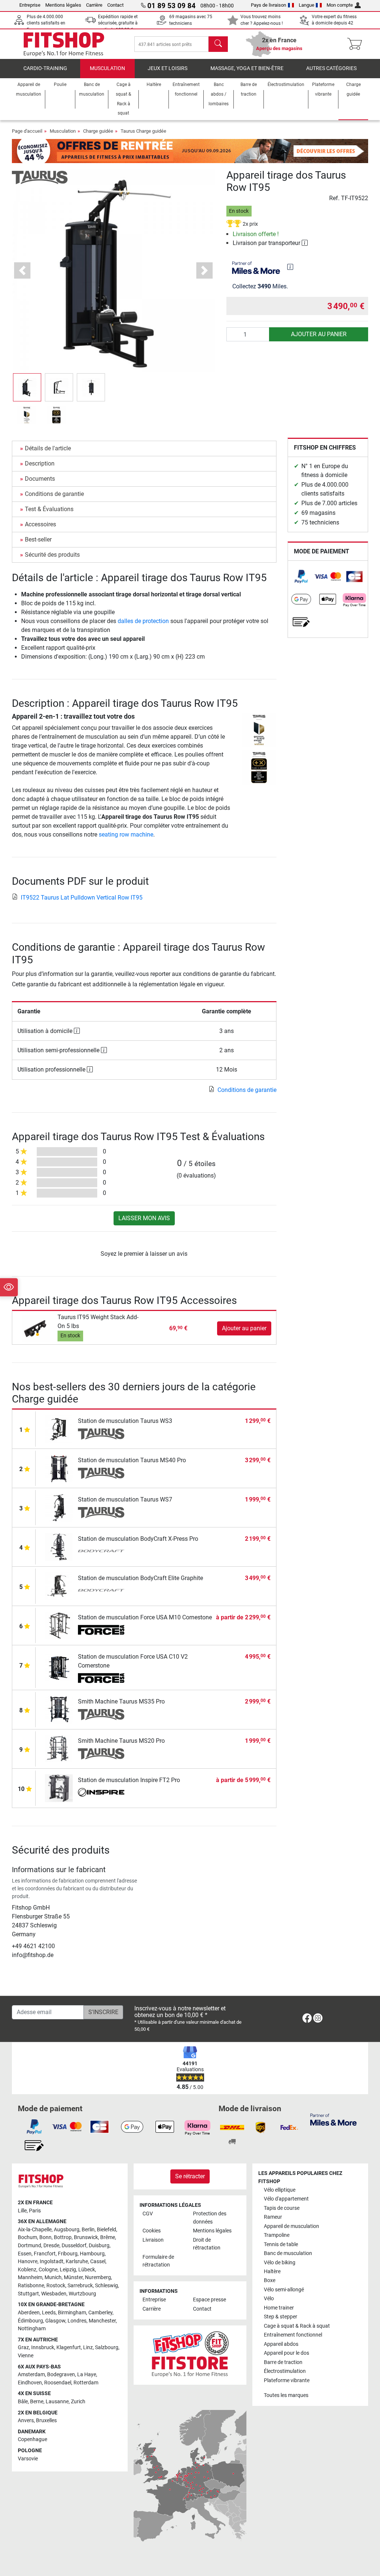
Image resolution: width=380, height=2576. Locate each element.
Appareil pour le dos (286, 2353)
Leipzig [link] (68, 2270)
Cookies (152, 2231)
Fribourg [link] (68, 2254)
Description (40, 463)
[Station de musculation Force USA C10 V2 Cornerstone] (59, 1667)
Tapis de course (282, 2208)
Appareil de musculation (291, 2226)
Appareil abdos (281, 2344)
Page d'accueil (27, 131)
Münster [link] (73, 2277)
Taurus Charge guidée (143, 131)
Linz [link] (88, 2347)
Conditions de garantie (54, 494)
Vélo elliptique (280, 2190)
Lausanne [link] (57, 2402)
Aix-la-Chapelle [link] (35, 2230)
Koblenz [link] (27, 2270)
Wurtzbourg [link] (82, 2294)
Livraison (153, 2240)
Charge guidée (98, 131)
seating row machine (126, 835)
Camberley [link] (100, 2313)
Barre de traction (283, 2362)
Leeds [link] (49, 2313)
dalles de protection (143, 621)
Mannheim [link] (30, 2277)
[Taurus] (40, 177)
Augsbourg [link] (67, 2230)
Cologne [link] (48, 2270)
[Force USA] (101, 1630)
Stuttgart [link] (28, 2294)
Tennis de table (281, 2244)
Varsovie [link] (28, 2459)
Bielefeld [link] (107, 2230)
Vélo (269, 2299)
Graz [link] (23, 2347)
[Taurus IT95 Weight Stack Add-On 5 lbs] (36, 1328)
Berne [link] (37, 2402)
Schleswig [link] (107, 2286)
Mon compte (340, 5)
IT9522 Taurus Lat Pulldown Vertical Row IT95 (82, 898)
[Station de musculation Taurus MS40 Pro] (59, 1468)
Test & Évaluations (49, 509)
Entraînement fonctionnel (293, 2335)
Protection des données (210, 2218)
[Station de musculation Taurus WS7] (59, 1507)
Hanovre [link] (28, 2262)
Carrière (94, 5)
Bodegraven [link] (61, 2375)
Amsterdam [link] (31, 2375)
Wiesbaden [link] (54, 2294)
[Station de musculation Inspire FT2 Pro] (59, 1787)
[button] (27, 387)
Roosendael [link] (58, 2383)
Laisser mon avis (144, 1218)
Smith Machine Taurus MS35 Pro (121, 1701)
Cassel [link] (98, 2262)
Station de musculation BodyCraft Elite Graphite (140, 1578)
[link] (301, 577)
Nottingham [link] (32, 2329)
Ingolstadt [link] (52, 2262)
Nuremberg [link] (98, 2277)
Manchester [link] (102, 2321)
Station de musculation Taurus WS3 (125, 1421)
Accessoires (40, 524)
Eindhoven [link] (30, 2383)
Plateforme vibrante (287, 2380)
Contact (115, 5)
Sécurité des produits (52, 555)
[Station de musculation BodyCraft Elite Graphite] (59, 1585)
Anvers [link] (26, 2421)
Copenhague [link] (32, 2439)
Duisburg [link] (99, 2246)
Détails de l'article (48, 448)
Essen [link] (25, 2254)
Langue (307, 5)
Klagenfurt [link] (69, 2347)
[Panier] (357, 44)
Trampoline (277, 2235)
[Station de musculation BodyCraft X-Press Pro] (59, 1546)
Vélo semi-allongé (284, 2290)
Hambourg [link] (92, 2254)
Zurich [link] (78, 2402)
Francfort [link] (45, 2254)
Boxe (270, 2280)
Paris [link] (35, 2211)
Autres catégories (331, 68)
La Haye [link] (87, 2375)
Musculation (107, 68)
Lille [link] (22, 2211)
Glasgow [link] (55, 2321)
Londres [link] (77, 2321)
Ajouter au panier (319, 334)
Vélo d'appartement (286, 2199)
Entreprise (30, 5)
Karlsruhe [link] (77, 2262)
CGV (148, 2214)
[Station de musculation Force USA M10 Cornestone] (59, 1625)
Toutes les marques (286, 2395)
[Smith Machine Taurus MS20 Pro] (59, 1748)
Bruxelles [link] (46, 2421)
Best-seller (38, 539)
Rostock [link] (56, 2286)
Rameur (273, 2217)
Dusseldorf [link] (74, 2246)
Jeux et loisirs (168, 68)
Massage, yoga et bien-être (247, 68)
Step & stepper (281, 2317)
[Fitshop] (64, 44)
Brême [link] (108, 2237)
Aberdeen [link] (29, 2313)
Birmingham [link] (72, 2313)
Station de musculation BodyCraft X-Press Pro (138, 1539)
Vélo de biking (280, 2263)
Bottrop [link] (63, 2237)
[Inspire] (101, 1793)
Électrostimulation (285, 2371)
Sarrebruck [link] (80, 2286)
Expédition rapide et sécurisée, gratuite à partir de (118, 23)
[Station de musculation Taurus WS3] (59, 1428)
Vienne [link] (26, 2356)
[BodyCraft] (101, 1552)
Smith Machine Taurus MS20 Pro (121, 1741)
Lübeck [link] (87, 2270)
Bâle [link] (23, 2402)
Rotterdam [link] (86, 2383)
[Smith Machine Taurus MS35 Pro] (59, 1709)
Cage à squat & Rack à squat (297, 2326)
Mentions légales (63, 5)
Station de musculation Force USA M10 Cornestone (145, 1617)
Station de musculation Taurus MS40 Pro (132, 1460)
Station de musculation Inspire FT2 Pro (129, 1780)
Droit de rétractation (207, 2244)
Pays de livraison (268, 5)
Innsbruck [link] (43, 2347)
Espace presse (209, 2300)
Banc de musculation (288, 2253)
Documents (40, 479)
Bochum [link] (27, 2237)
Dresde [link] (51, 2246)
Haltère (272, 2272)
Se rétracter (190, 2176)
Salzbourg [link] (107, 2347)
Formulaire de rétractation (158, 2261)
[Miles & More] (333, 2119)
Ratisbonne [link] (31, 2286)
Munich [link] (53, 2277)
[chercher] (218, 44)
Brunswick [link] (86, 2237)
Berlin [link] (88, 2230)
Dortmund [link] (30, 2246)
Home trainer (279, 2308)
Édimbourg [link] (30, 2321)
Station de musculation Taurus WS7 (125, 1499)
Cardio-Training (45, 68)
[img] (290, 267)
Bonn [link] (45, 2237)
